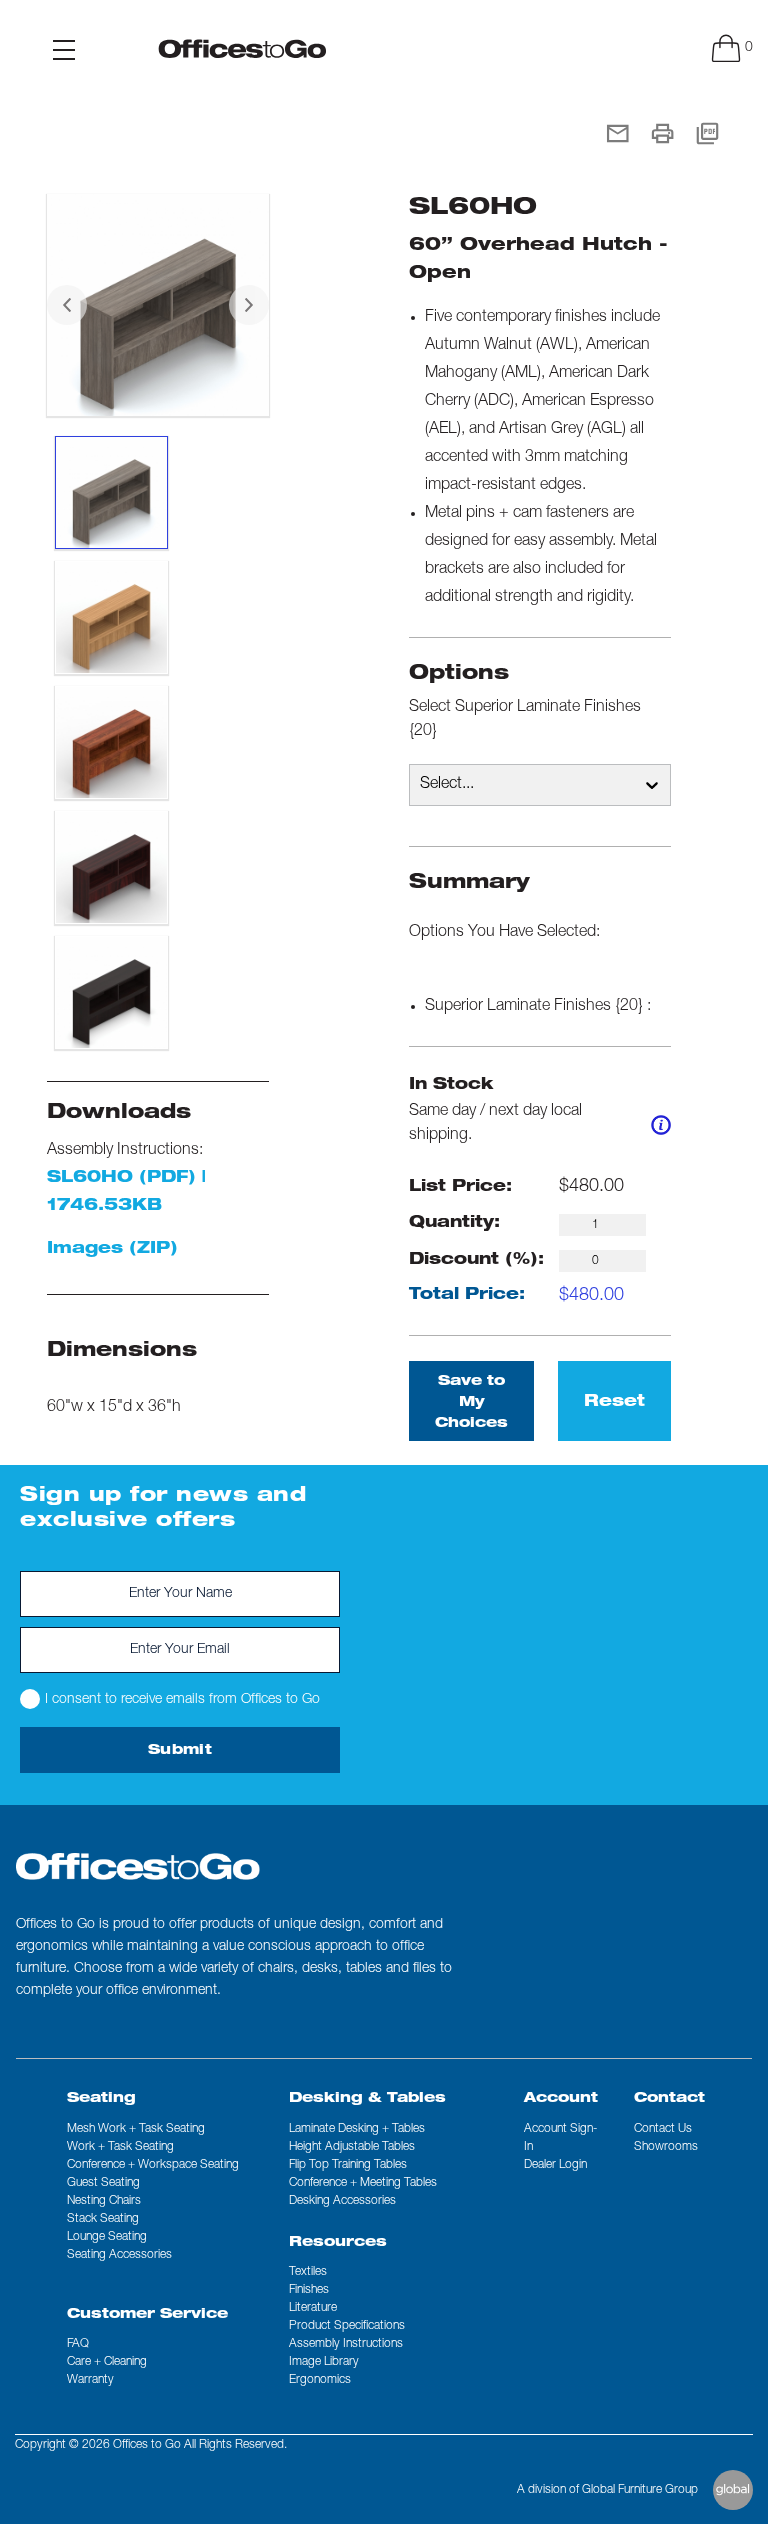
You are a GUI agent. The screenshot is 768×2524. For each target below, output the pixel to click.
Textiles (308, 2272)
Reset (614, 1403)
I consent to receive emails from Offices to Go (182, 1700)
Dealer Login (555, 2165)
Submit (180, 1751)
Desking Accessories (342, 2201)
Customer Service (147, 2315)
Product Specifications (347, 2326)
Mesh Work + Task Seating (136, 2129)
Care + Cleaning (107, 2362)
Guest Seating (103, 2183)
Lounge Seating (107, 2237)
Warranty (90, 2380)
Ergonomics (320, 2380)
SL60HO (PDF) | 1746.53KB (126, 1193)
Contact (669, 2099)
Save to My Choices (471, 1403)
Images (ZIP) (112, 1250)
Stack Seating (103, 2219)
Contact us (663, 2129)
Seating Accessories (119, 2255)
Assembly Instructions (346, 2344)
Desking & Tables (367, 2099)
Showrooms (666, 2147)
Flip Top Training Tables (348, 2165)
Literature (313, 2308)
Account (561, 2099)
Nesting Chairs (104, 2201)
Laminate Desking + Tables (357, 2129)
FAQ (78, 2344)
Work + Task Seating (120, 2147)
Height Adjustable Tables (352, 2147)
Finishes (309, 2290)
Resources (338, 2243)
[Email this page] (617, 135)
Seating (101, 2099)
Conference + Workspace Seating (153, 2165)
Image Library (324, 2362)
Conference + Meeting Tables (363, 2183)
